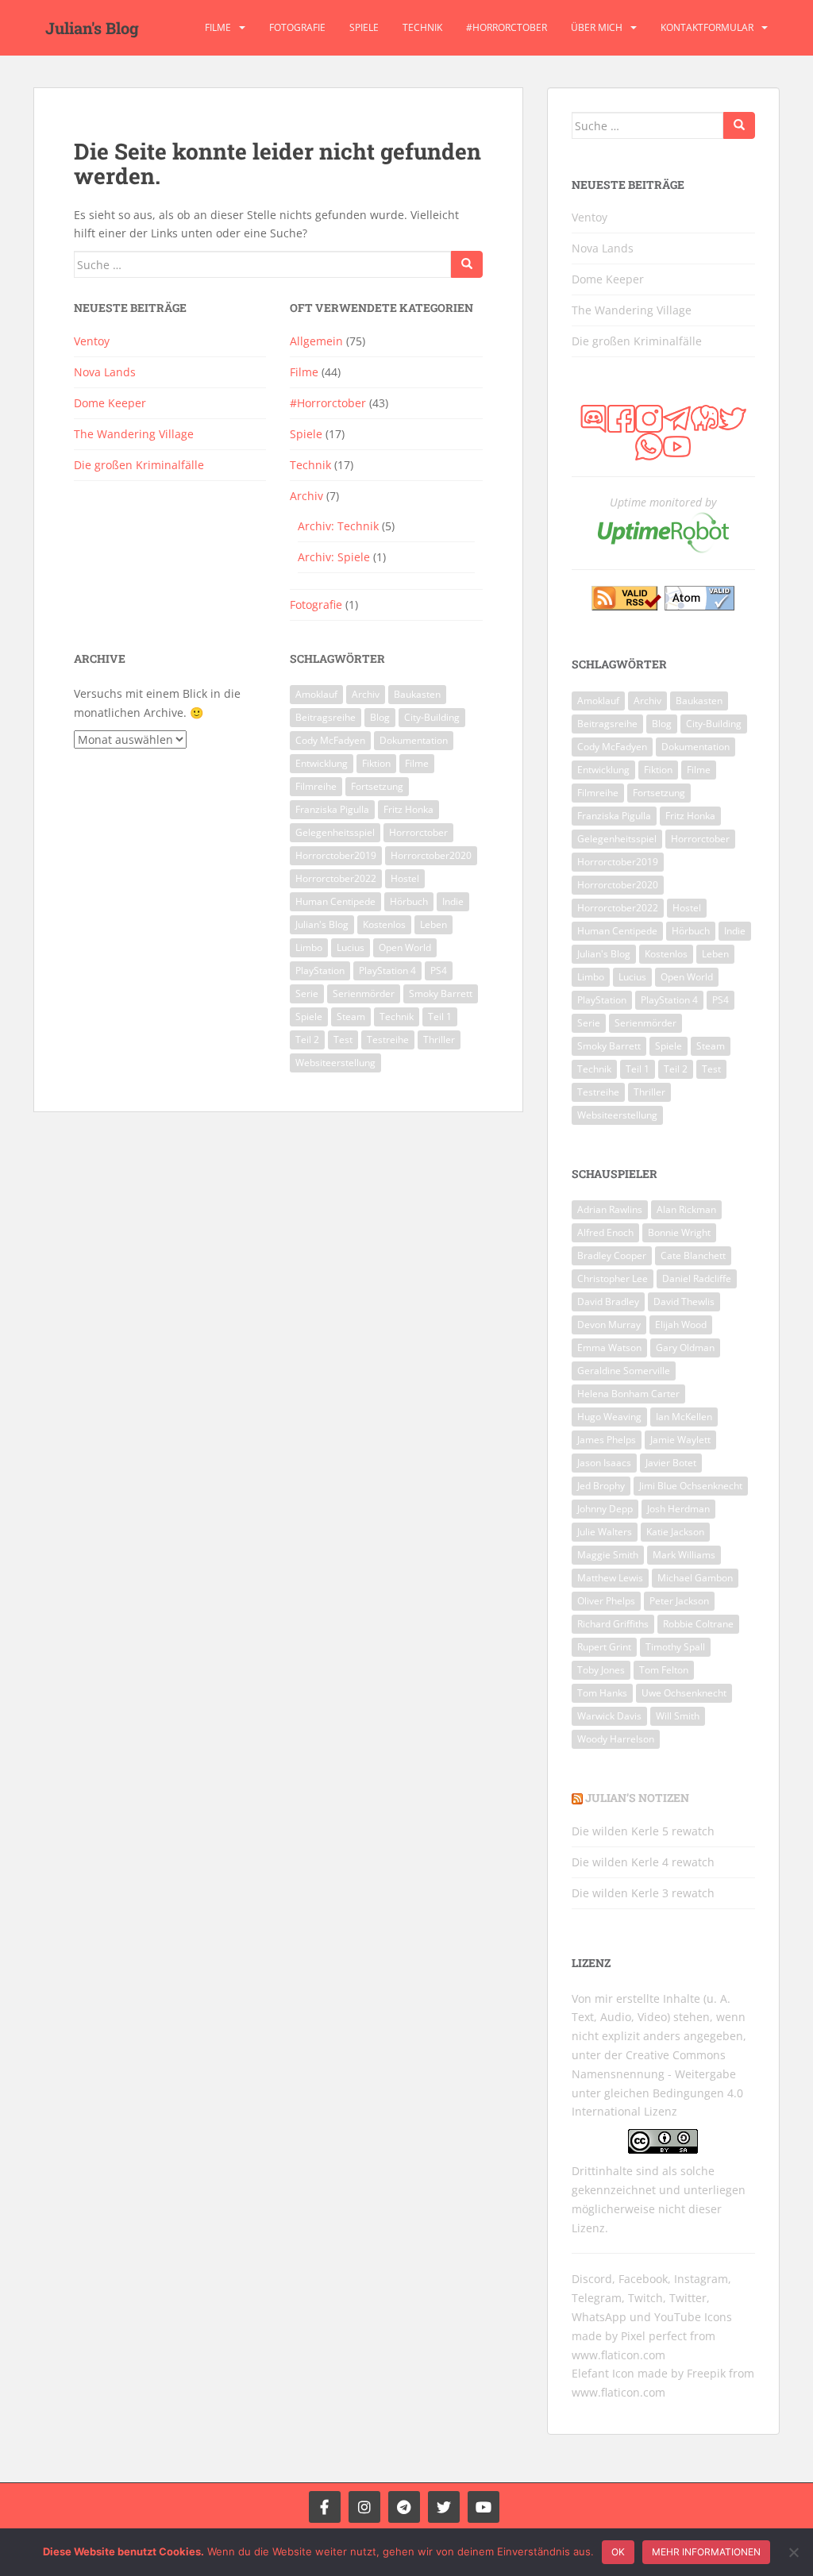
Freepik (706, 2373)
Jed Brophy (601, 1486)
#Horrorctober (507, 27)
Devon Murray (609, 1325)
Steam (351, 1017)
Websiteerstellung (335, 1063)
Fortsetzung (377, 786)
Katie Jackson (675, 1532)
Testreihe (388, 1040)
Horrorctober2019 (336, 855)
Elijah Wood (681, 1325)
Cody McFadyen (330, 740)
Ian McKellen (684, 1417)
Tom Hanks (602, 1693)
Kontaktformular (707, 27)
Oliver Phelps (606, 1601)
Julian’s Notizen (637, 1798)
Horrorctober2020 (431, 855)
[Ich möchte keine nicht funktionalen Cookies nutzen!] (793, 2552)
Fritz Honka (408, 809)
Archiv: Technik (338, 526)
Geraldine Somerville (624, 1371)
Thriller (439, 1040)
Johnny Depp (605, 1509)
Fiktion (376, 763)
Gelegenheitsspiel (335, 832)
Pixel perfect (654, 2336)
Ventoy (92, 341)
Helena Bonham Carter (628, 1394)
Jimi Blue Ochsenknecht (691, 1486)
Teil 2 (307, 1040)
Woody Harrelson (616, 1739)
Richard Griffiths (613, 1624)
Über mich (597, 27)
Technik (422, 27)
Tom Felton (664, 1670)
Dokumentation (414, 740)
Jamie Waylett (680, 1440)
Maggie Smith (608, 1555)
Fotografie (297, 27)
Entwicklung (322, 763)
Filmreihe (316, 786)
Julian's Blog (92, 28)
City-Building (432, 717)
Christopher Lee (613, 1278)
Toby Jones (601, 1670)
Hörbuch (409, 901)
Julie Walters (605, 1532)
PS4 (439, 970)
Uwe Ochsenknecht (684, 1693)
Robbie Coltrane (698, 1624)
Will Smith (678, 1716)
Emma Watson (609, 1348)
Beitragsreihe (326, 717)
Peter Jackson (679, 1601)
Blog (380, 717)
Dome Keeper (110, 403)
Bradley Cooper (612, 1255)
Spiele (364, 27)
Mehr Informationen (706, 2552)
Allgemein (316, 341)
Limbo (309, 947)
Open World (405, 947)
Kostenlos (384, 924)
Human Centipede (335, 901)
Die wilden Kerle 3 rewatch (643, 1893)
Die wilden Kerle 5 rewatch (643, 1831)
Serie (307, 993)
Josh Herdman (678, 1509)
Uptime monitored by (663, 502)
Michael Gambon (695, 1578)
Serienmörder (364, 993)
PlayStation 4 (387, 970)
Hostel (405, 878)
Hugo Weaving (609, 1417)
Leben (433, 924)
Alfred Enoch (605, 1232)
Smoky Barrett (441, 993)
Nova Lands (105, 372)
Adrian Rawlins (610, 1209)
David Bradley (608, 1301)
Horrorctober (418, 832)
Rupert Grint (604, 1647)
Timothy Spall (675, 1647)
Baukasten (417, 694)
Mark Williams (684, 1555)
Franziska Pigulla (332, 809)
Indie (453, 901)
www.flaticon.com (618, 2355)
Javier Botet (671, 1463)
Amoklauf (316, 694)
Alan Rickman (686, 1209)
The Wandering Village (134, 434)
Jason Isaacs (604, 1463)
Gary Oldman (685, 1348)
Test (343, 1040)
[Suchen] (467, 264)
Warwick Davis (609, 1716)
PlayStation (320, 970)
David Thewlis (684, 1301)
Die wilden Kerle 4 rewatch (643, 1862)
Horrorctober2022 (336, 878)
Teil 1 (440, 1017)
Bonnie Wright (679, 1232)
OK (618, 2552)
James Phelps (607, 1440)
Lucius (351, 947)
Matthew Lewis (610, 1578)
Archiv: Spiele (334, 557)
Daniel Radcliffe (697, 1278)
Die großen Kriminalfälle (139, 465)
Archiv (306, 496)
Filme (218, 27)
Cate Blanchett (693, 1255)
